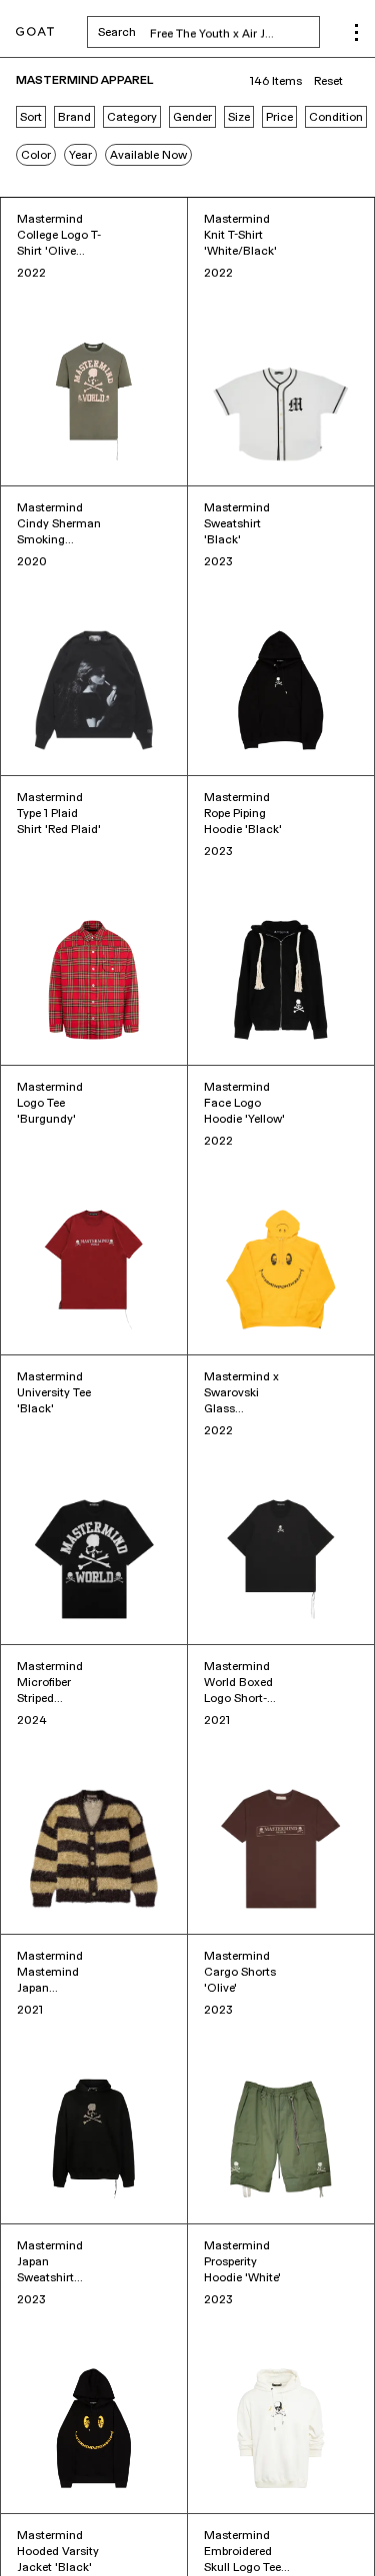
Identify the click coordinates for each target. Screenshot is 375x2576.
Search (209, 32)
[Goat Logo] (35, 32)
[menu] (356, 32)
